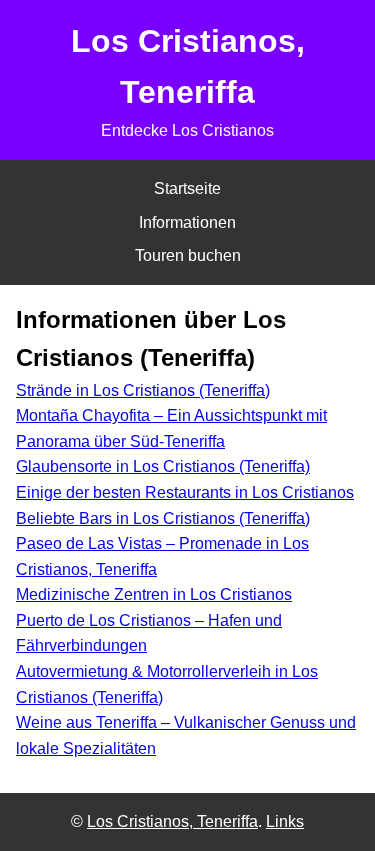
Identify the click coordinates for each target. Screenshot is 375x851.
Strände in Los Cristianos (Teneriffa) (143, 390)
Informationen (187, 222)
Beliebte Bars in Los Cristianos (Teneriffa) (163, 518)
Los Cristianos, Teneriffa (172, 821)
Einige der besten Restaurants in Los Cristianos (185, 492)
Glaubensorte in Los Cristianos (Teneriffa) (163, 466)
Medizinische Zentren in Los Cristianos (154, 594)
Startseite (187, 188)
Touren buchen (188, 255)
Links (285, 821)
